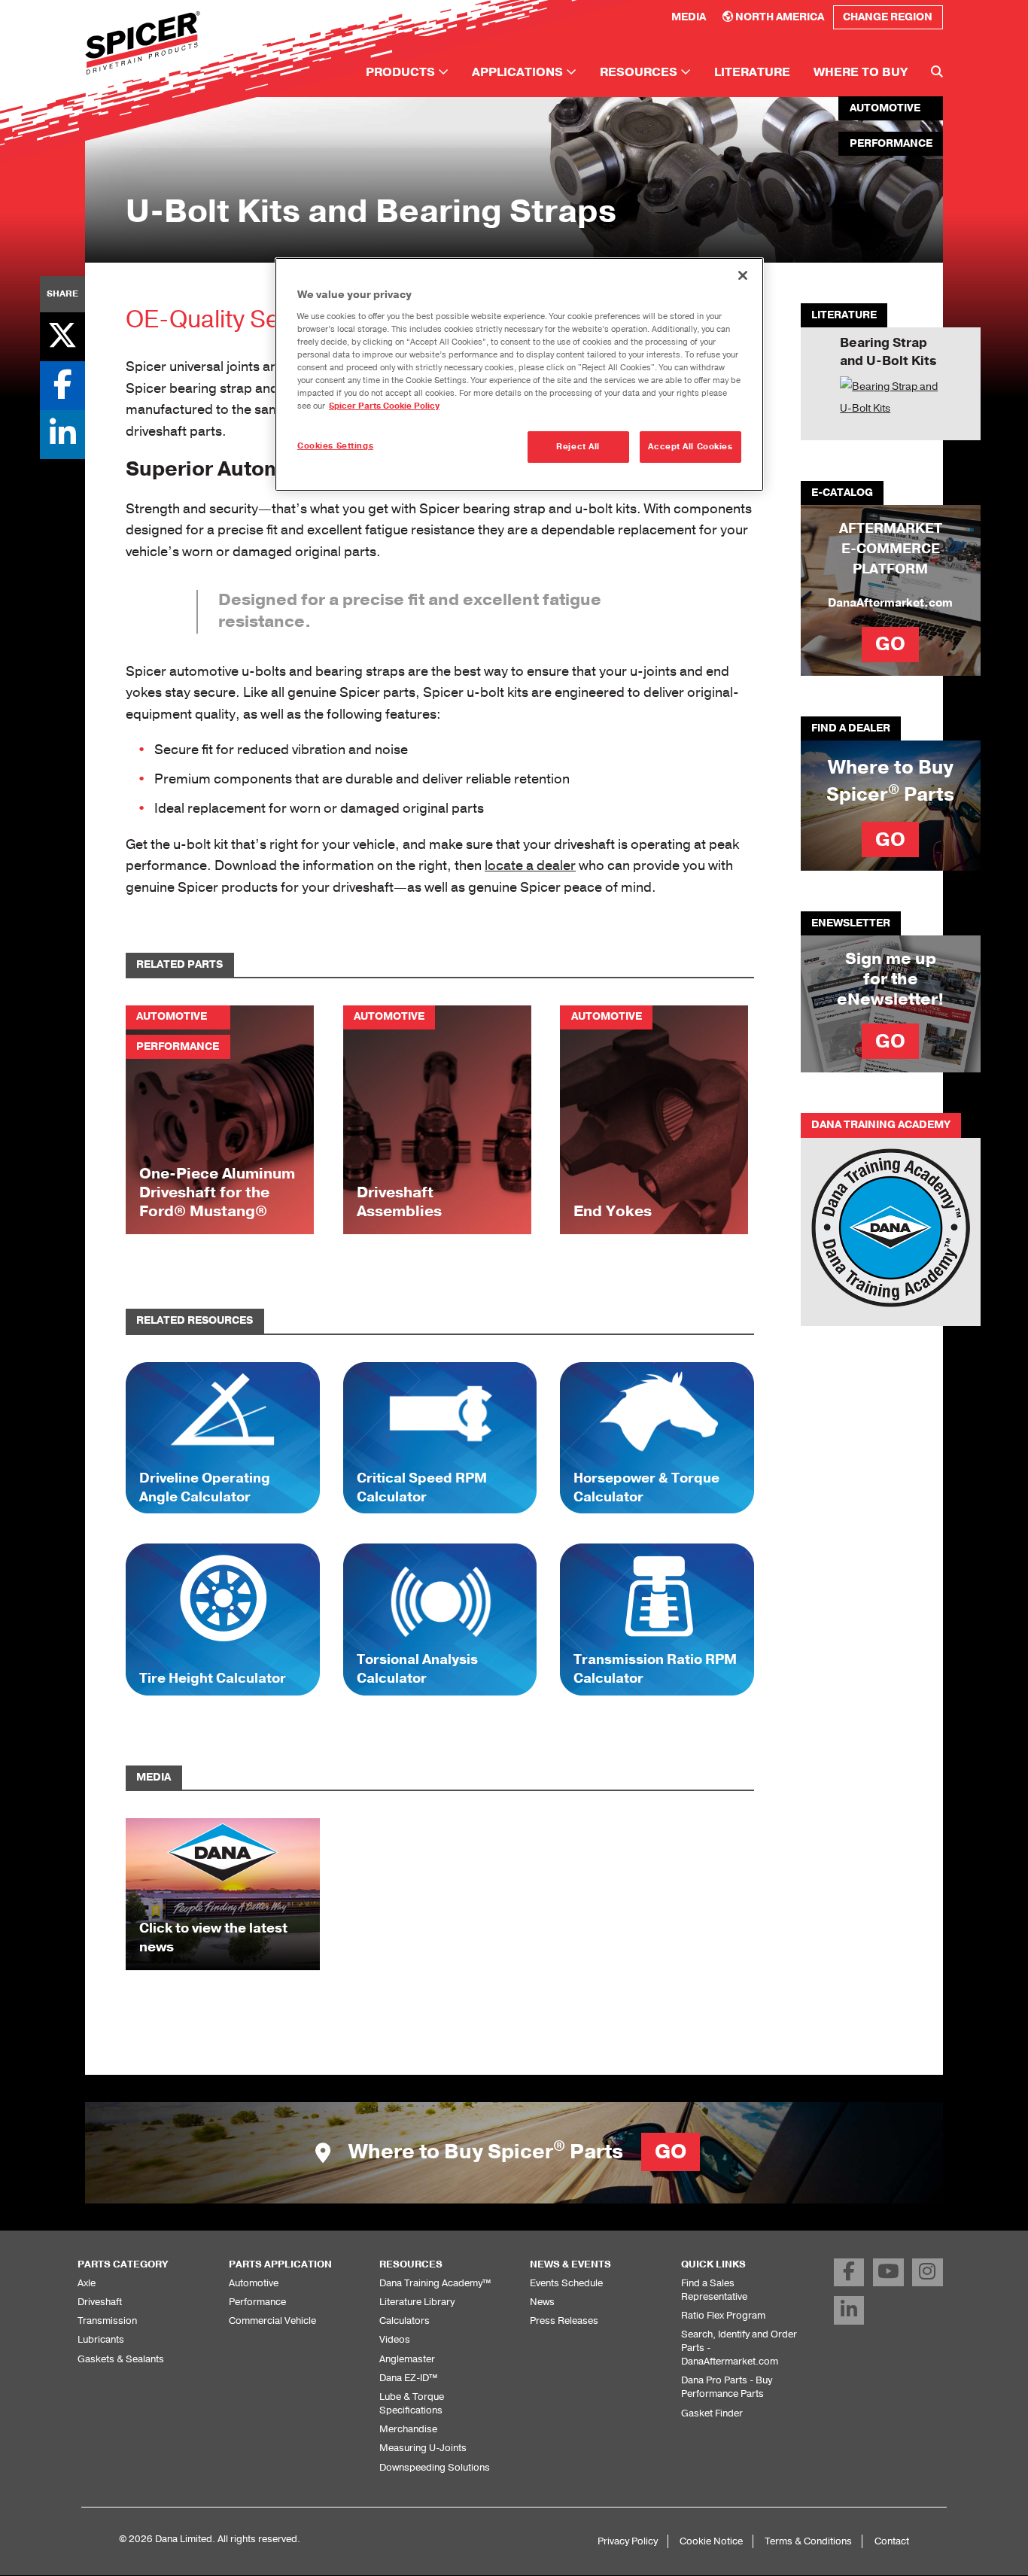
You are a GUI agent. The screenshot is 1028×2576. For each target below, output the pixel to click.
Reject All (578, 447)
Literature (752, 72)
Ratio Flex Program (723, 2315)
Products (402, 72)
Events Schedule (566, 2283)
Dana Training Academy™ (435, 2283)
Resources (640, 72)
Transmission (107, 2321)
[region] (519, 374)
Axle (87, 2283)
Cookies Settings (335, 446)
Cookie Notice (711, 2541)
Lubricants (101, 2339)
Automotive (254, 2283)
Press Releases (564, 2321)
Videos (395, 2339)
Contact (892, 2541)
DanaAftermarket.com (890, 603)
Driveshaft (100, 2302)
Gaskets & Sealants (121, 2359)
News (542, 2302)
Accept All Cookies (690, 447)
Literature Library (417, 2302)
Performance (257, 2302)
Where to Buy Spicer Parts (515, 2152)
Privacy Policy (628, 2541)
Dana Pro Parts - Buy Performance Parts (727, 2387)
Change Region (888, 17)
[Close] (743, 275)
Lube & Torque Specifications (412, 2403)
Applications (519, 72)
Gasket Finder (712, 2413)
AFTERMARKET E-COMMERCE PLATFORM (891, 549)
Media (689, 17)
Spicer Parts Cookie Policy (384, 406)
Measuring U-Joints (423, 2448)
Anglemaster (407, 2359)
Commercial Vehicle (272, 2321)
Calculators (405, 2321)
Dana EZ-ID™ (408, 2378)
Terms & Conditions (808, 2541)
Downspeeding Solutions (435, 2467)
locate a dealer (530, 865)
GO (890, 644)
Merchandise (408, 2429)
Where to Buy (861, 72)
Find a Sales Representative (714, 2290)
